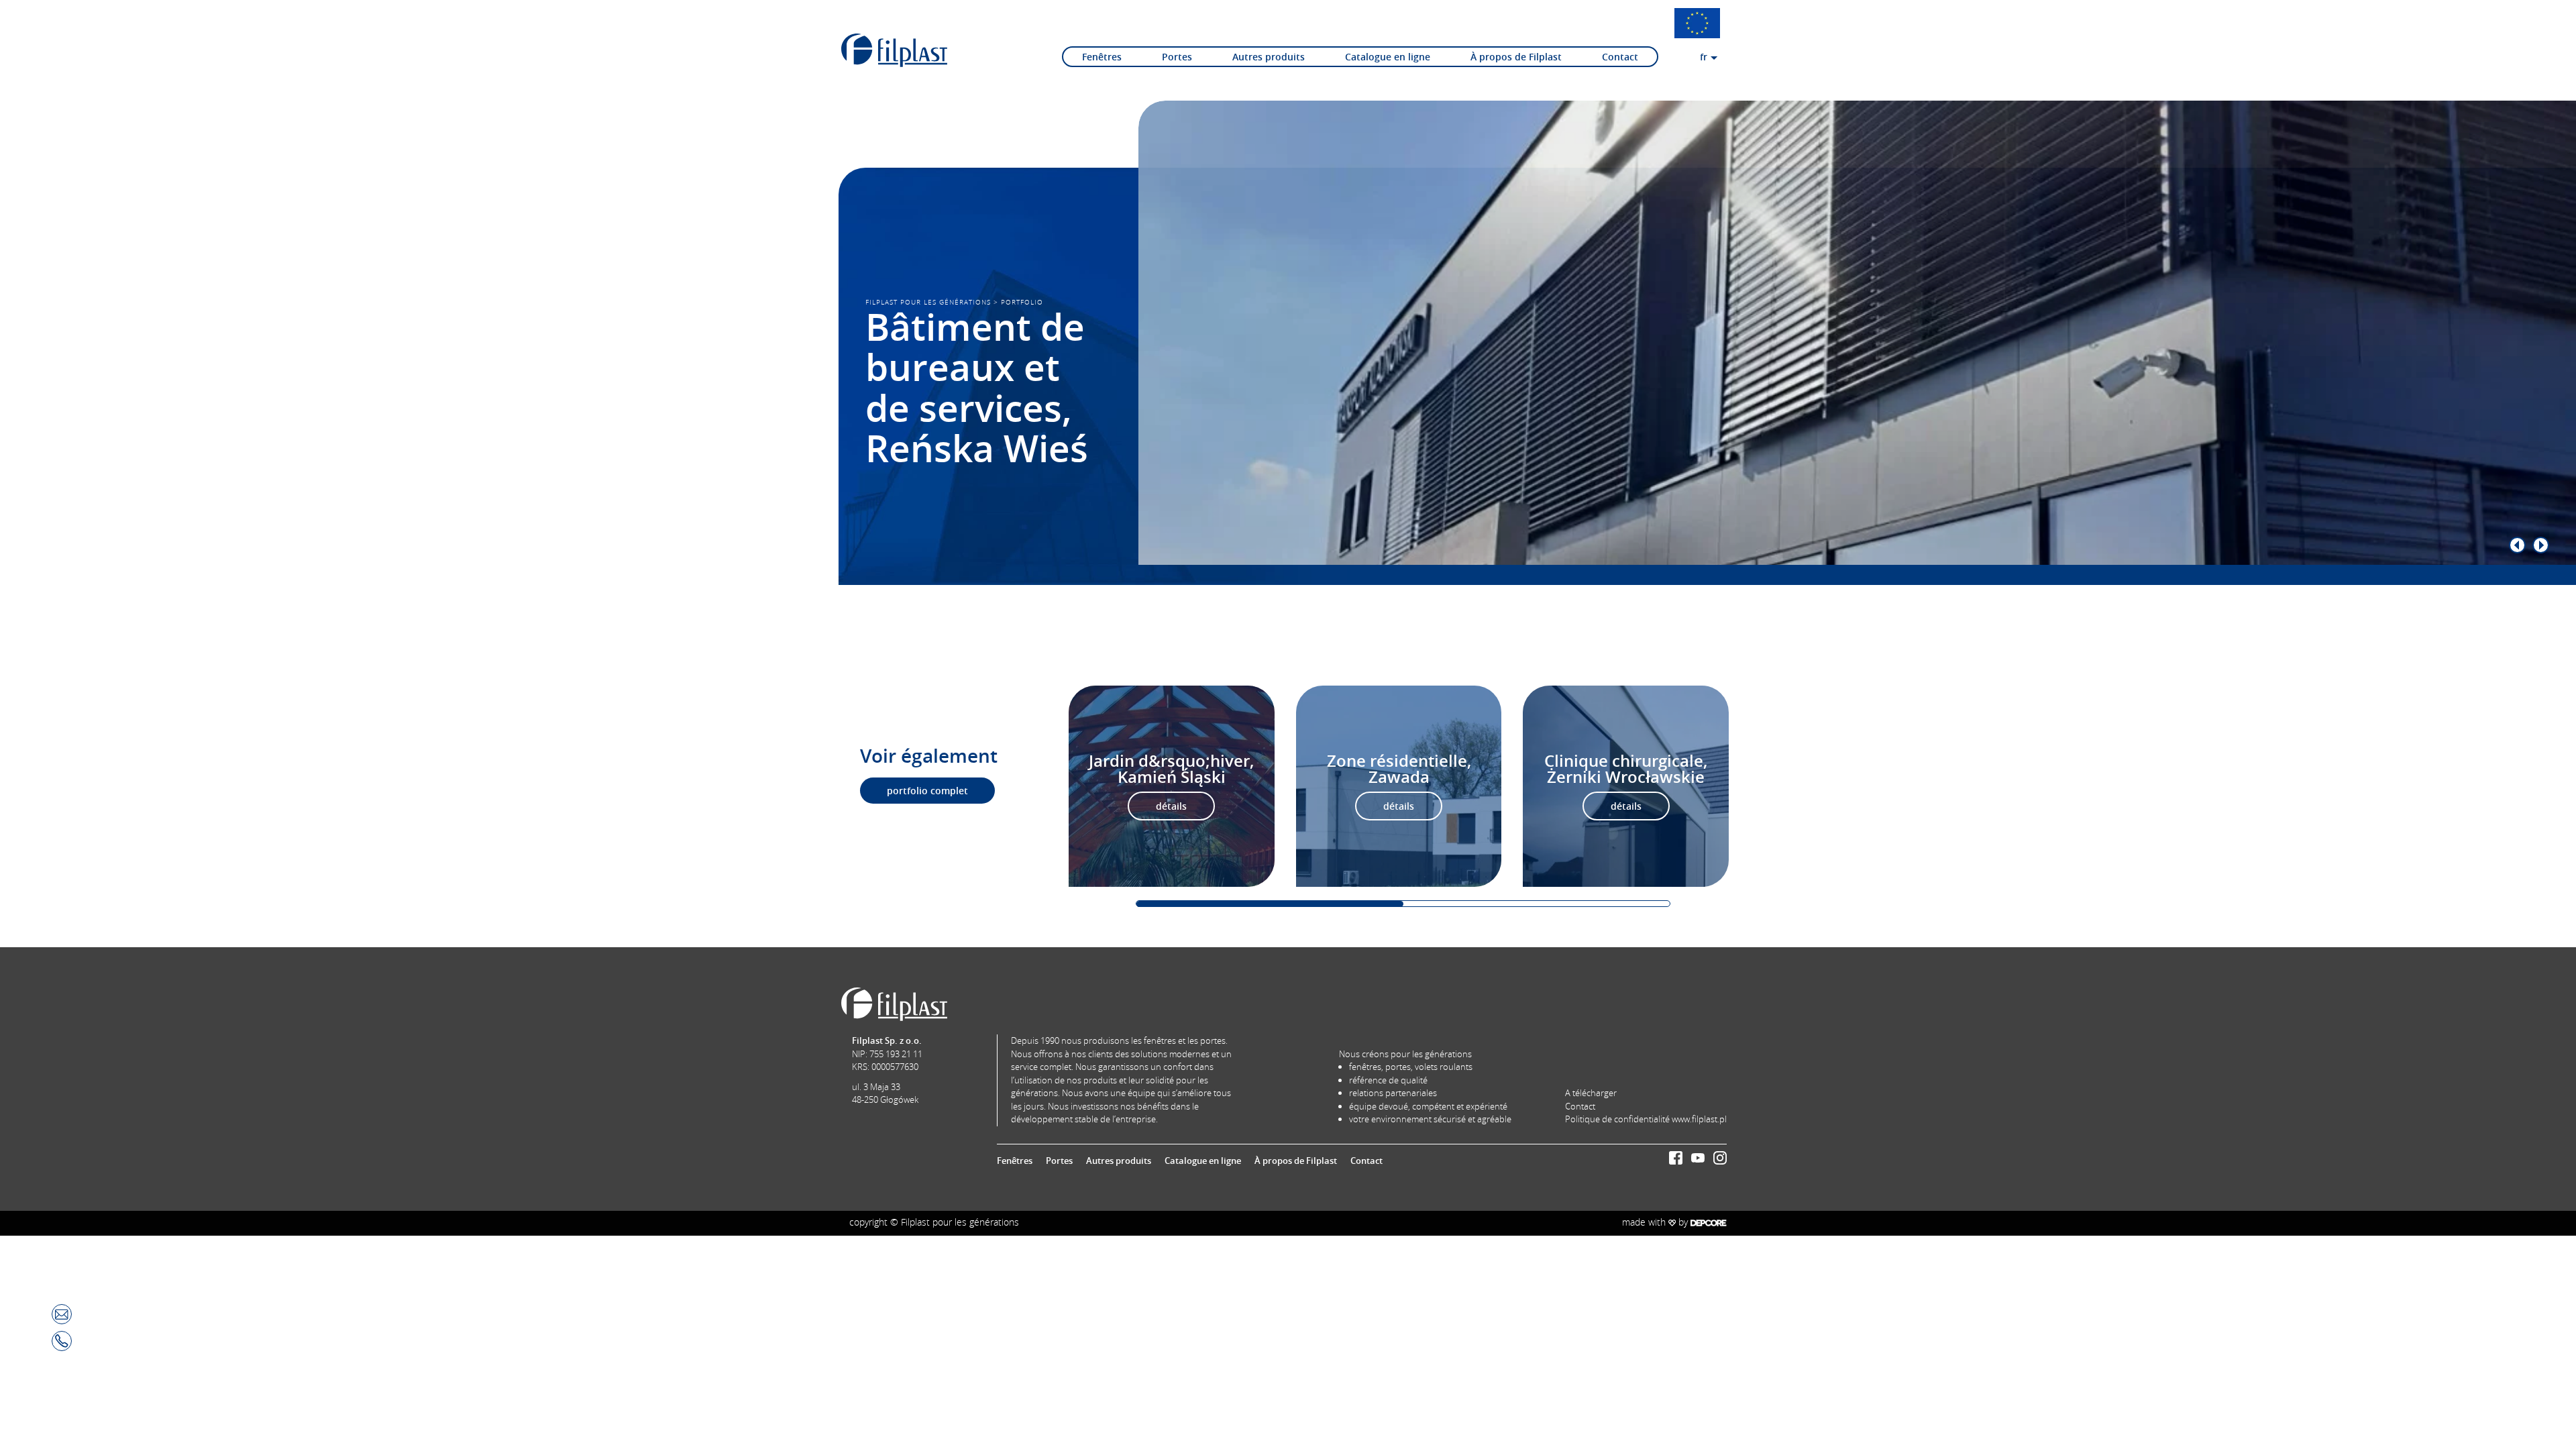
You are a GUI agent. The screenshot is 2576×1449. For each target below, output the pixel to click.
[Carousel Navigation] (1830, 545)
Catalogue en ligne (1388, 57)
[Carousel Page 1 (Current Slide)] (1270, 904)
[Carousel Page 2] (1537, 904)
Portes (1177, 57)
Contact (1620, 57)
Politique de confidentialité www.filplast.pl (1646, 1119)
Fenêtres (1102, 57)
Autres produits (1269, 57)
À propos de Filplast (1516, 57)
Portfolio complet (927, 791)
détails (1171, 806)
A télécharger (1591, 1093)
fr (1704, 57)
